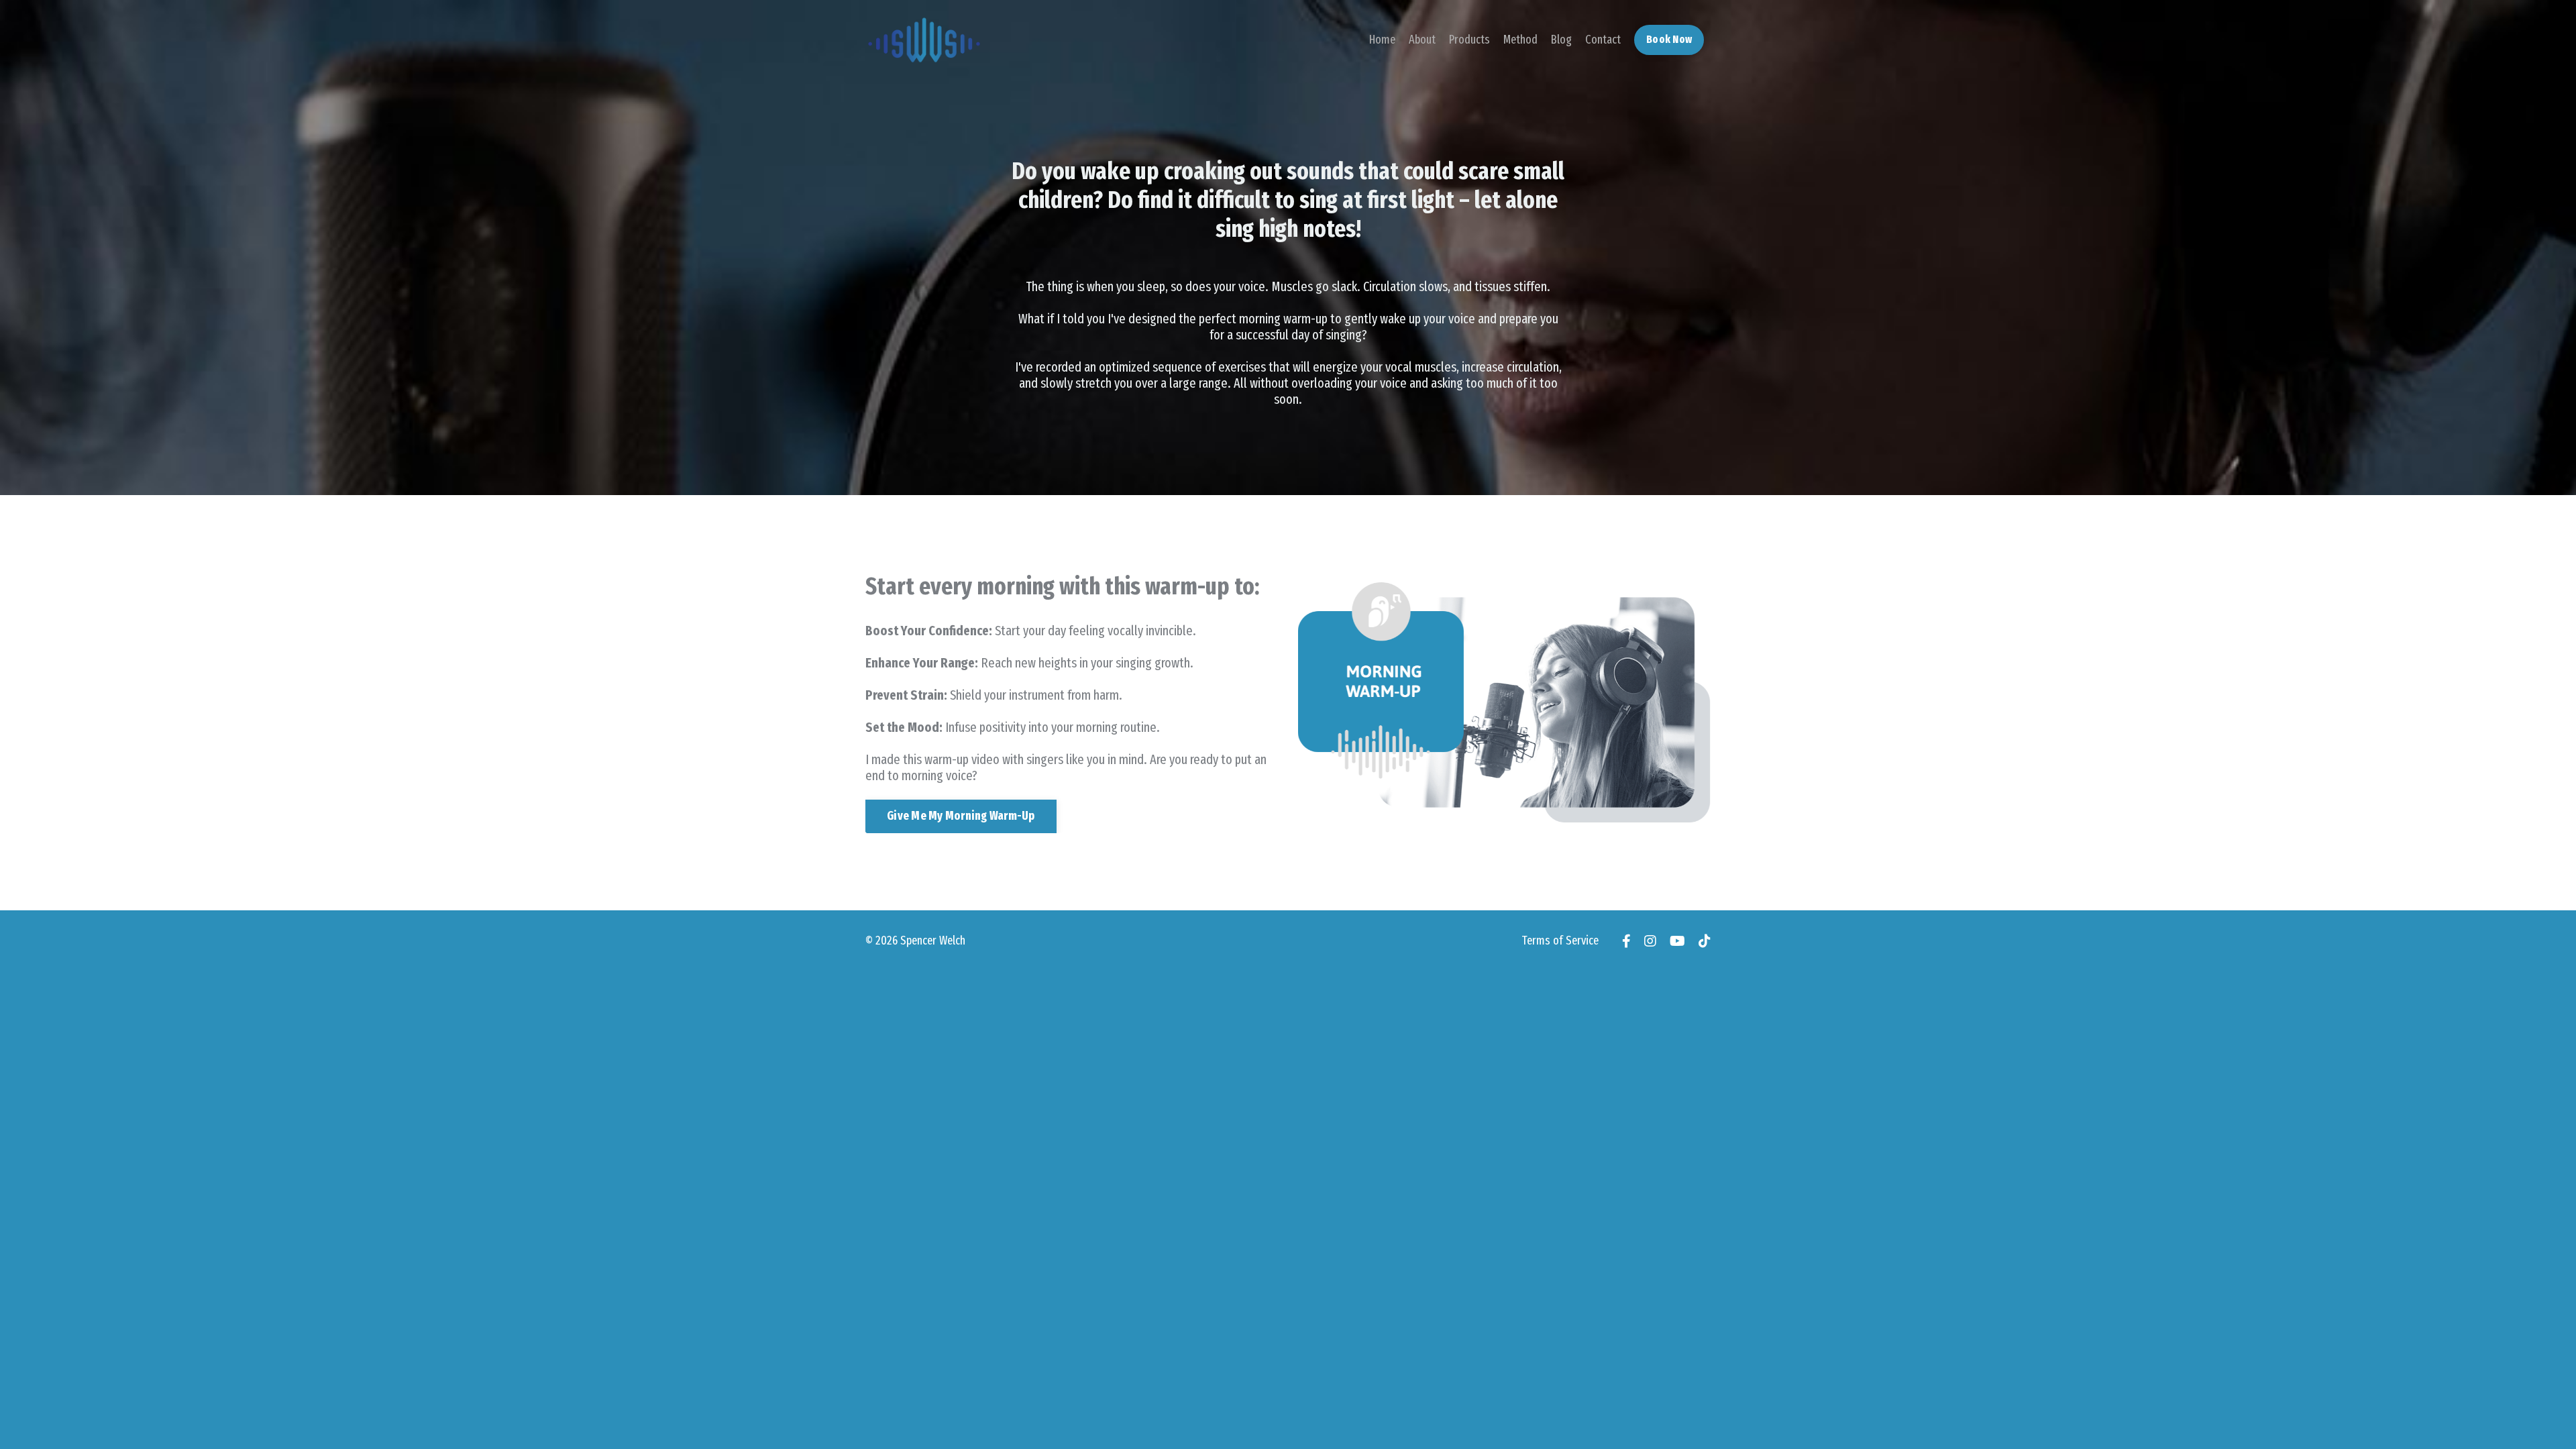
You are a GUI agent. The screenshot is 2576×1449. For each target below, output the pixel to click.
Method (1520, 40)
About (1422, 40)
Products (1469, 40)
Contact (1603, 40)
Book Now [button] (1669, 39)
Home (1382, 40)
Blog (1561, 40)
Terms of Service (1560, 941)
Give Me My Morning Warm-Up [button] (961, 816)
